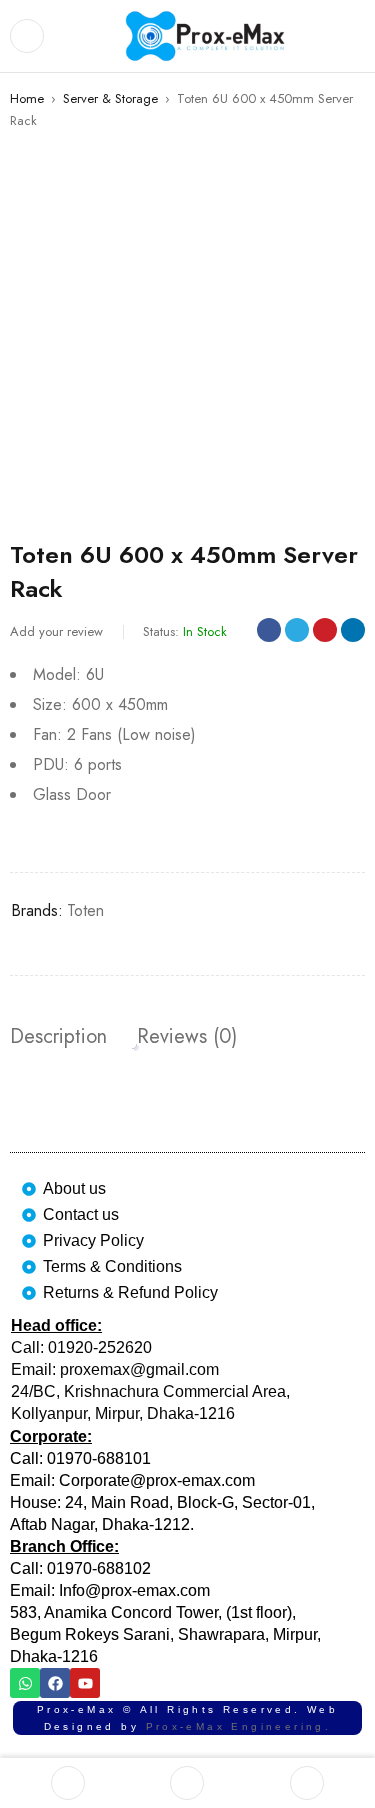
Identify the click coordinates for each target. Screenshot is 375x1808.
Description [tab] (58, 1037)
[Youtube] (85, 1683)
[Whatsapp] (25, 1683)
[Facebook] (55, 1683)
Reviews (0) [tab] (187, 1037)
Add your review (56, 631)
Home (27, 98)
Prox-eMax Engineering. (239, 1726)
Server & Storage (110, 98)
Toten (85, 910)
